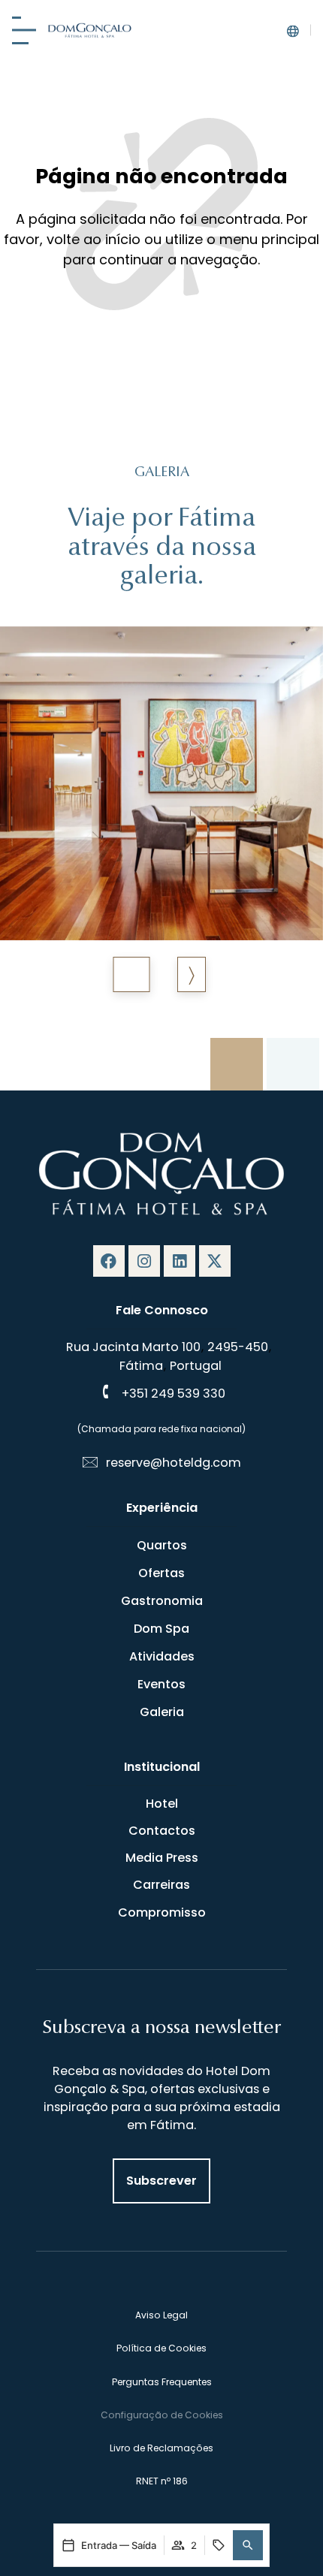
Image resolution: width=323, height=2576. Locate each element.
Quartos (162, 1545)
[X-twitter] (215, 1261)
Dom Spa (161, 1629)
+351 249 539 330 (174, 1394)
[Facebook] (109, 1261)
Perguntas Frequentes (162, 2382)
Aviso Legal (161, 2315)
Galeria (162, 1712)
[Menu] (24, 30)
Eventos (161, 1684)
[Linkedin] (180, 1261)
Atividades (162, 1656)
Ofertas (161, 1573)
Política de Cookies (161, 2348)
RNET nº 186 (162, 2481)
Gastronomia (162, 1601)
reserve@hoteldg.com (174, 1463)
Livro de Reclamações (161, 2448)
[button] (248, 2545)
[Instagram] (144, 1261)
